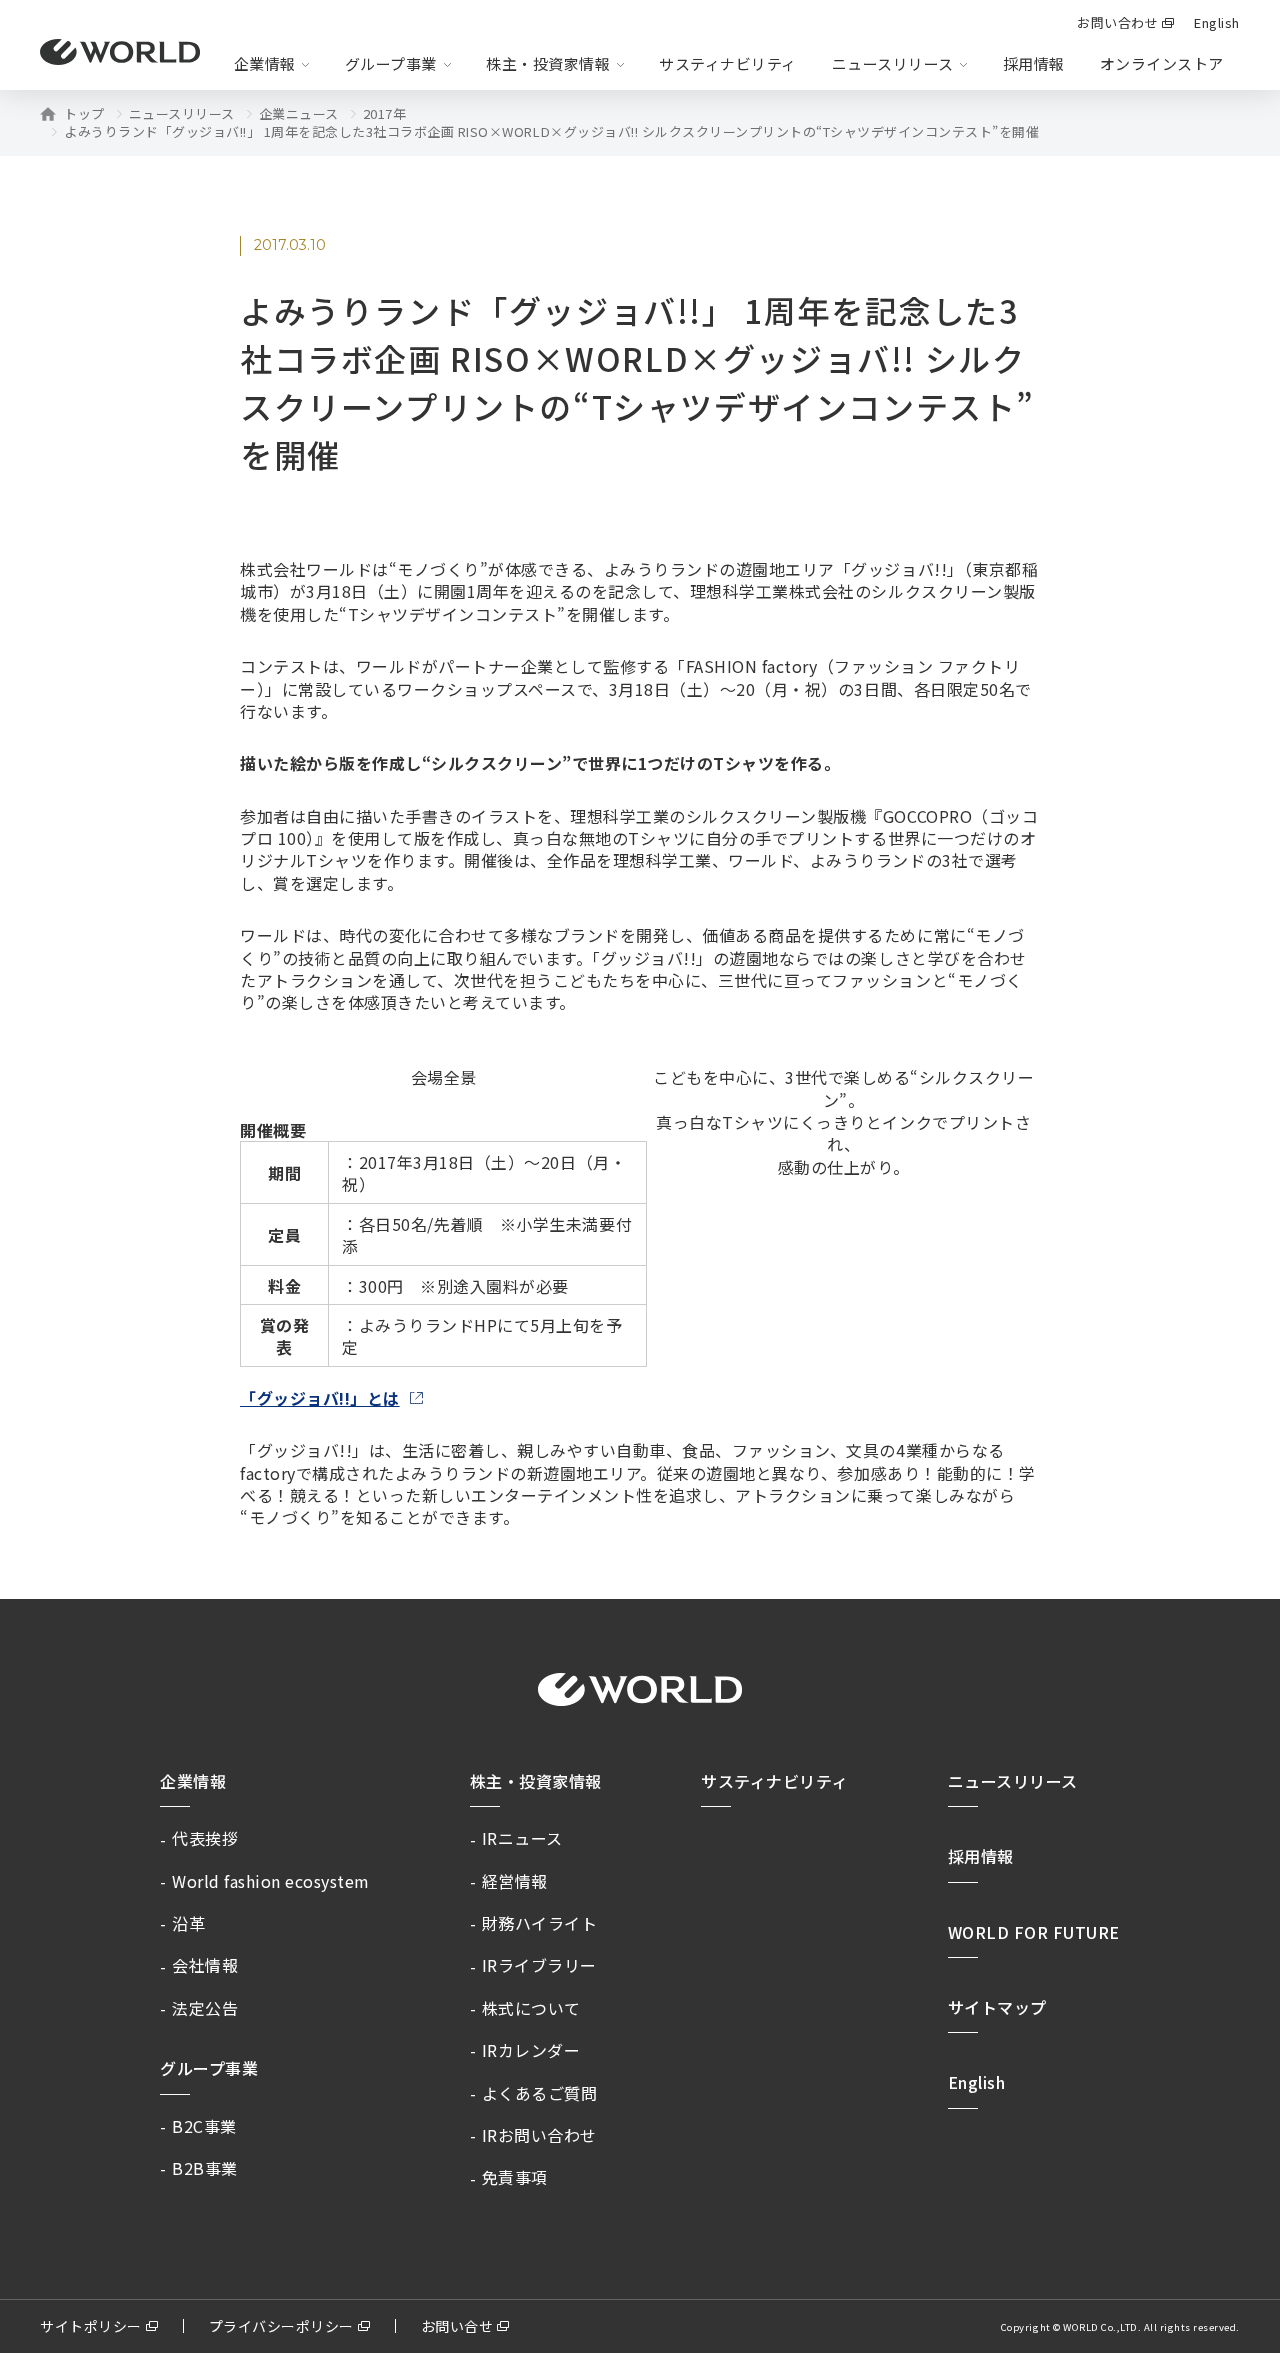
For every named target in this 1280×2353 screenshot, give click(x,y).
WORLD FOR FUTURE (1034, 1932)
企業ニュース (299, 114)
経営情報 (515, 1881)
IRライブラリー (539, 1965)
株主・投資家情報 (536, 1781)
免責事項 (515, 2177)
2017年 (385, 114)
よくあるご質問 (540, 2093)
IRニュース (522, 1838)
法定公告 (205, 2008)
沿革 (188, 1923)
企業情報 (193, 1781)
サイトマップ (997, 2007)
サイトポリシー (91, 2326)
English (977, 2082)
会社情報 (205, 1965)
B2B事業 (205, 2168)
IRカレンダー (531, 2050)
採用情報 (1034, 63)
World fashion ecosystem (271, 1881)
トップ (84, 114)
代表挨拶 (205, 1838)
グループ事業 (209, 2068)
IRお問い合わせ (539, 2135)
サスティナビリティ (774, 1781)
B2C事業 (204, 2126)
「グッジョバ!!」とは (320, 1398)
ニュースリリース (182, 114)
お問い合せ (457, 2326)
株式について (531, 2008)
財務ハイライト (540, 1923)
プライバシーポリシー (281, 2326)
